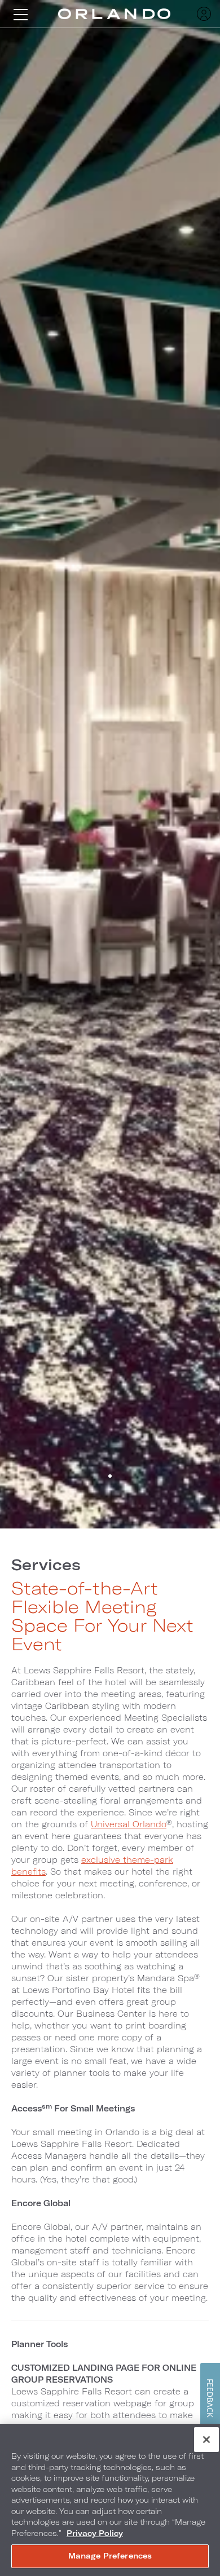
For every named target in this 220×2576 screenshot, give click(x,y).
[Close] (206, 2440)
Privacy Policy (95, 2533)
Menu (20, 14)
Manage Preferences (110, 2556)
